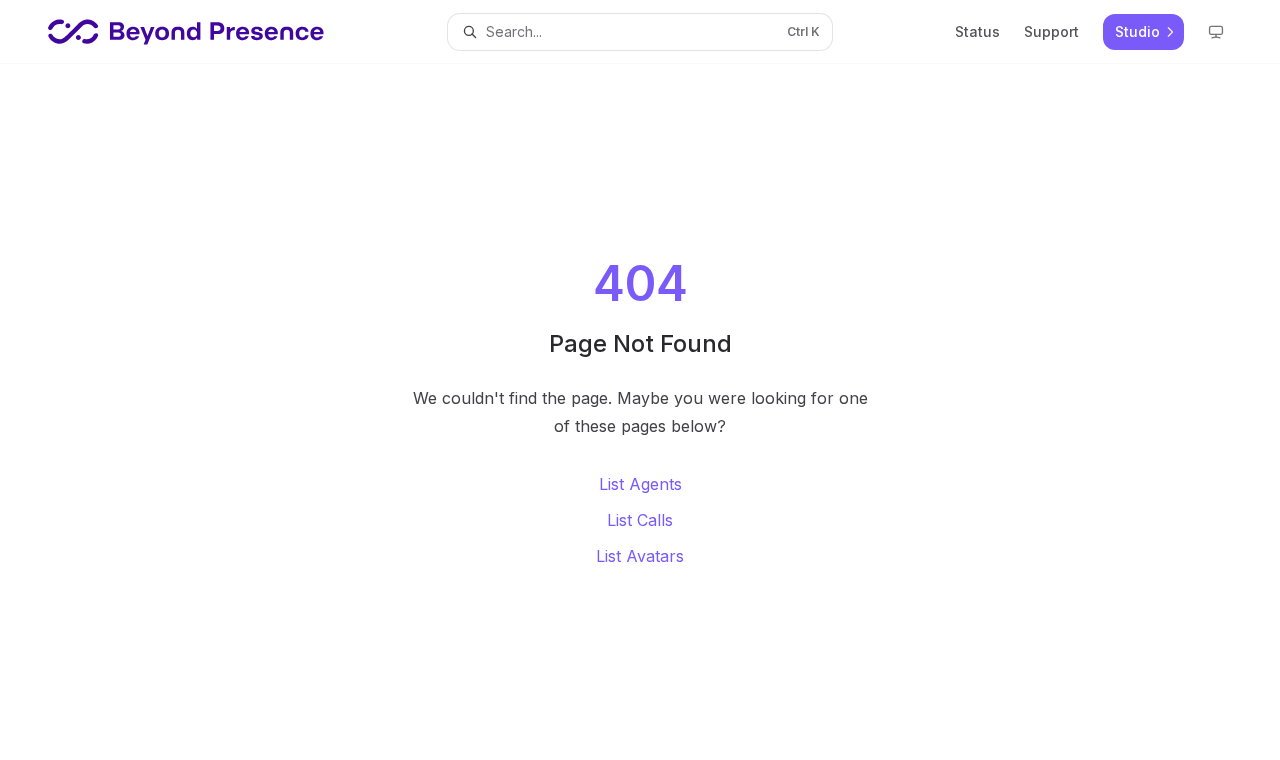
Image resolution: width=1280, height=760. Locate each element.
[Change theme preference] (1216, 32)
